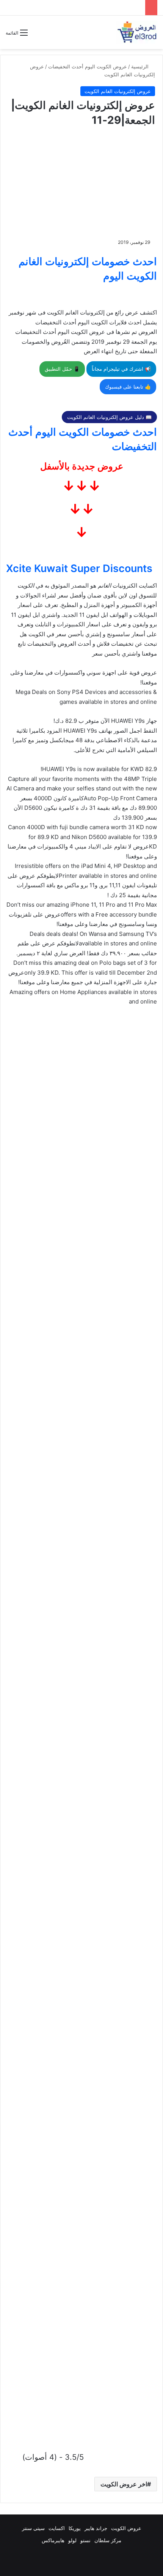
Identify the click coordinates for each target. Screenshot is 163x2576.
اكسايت (57, 2528)
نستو (85, 2540)
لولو (72, 2540)
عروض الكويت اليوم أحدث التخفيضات (88, 66)
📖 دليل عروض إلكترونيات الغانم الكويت (109, 417)
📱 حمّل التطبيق (62, 369)
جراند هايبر (96, 2528)
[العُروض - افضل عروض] (136, 32)
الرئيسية (141, 66)
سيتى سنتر (33, 2528)
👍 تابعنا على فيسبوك (128, 387)
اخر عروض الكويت (124, 2484)
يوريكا (75, 2528)
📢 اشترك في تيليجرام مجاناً (121, 369)
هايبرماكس (53, 2540)
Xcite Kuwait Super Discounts (79, 568)
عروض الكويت (126, 2528)
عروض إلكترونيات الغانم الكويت (118, 91)
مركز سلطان (108, 2540)
